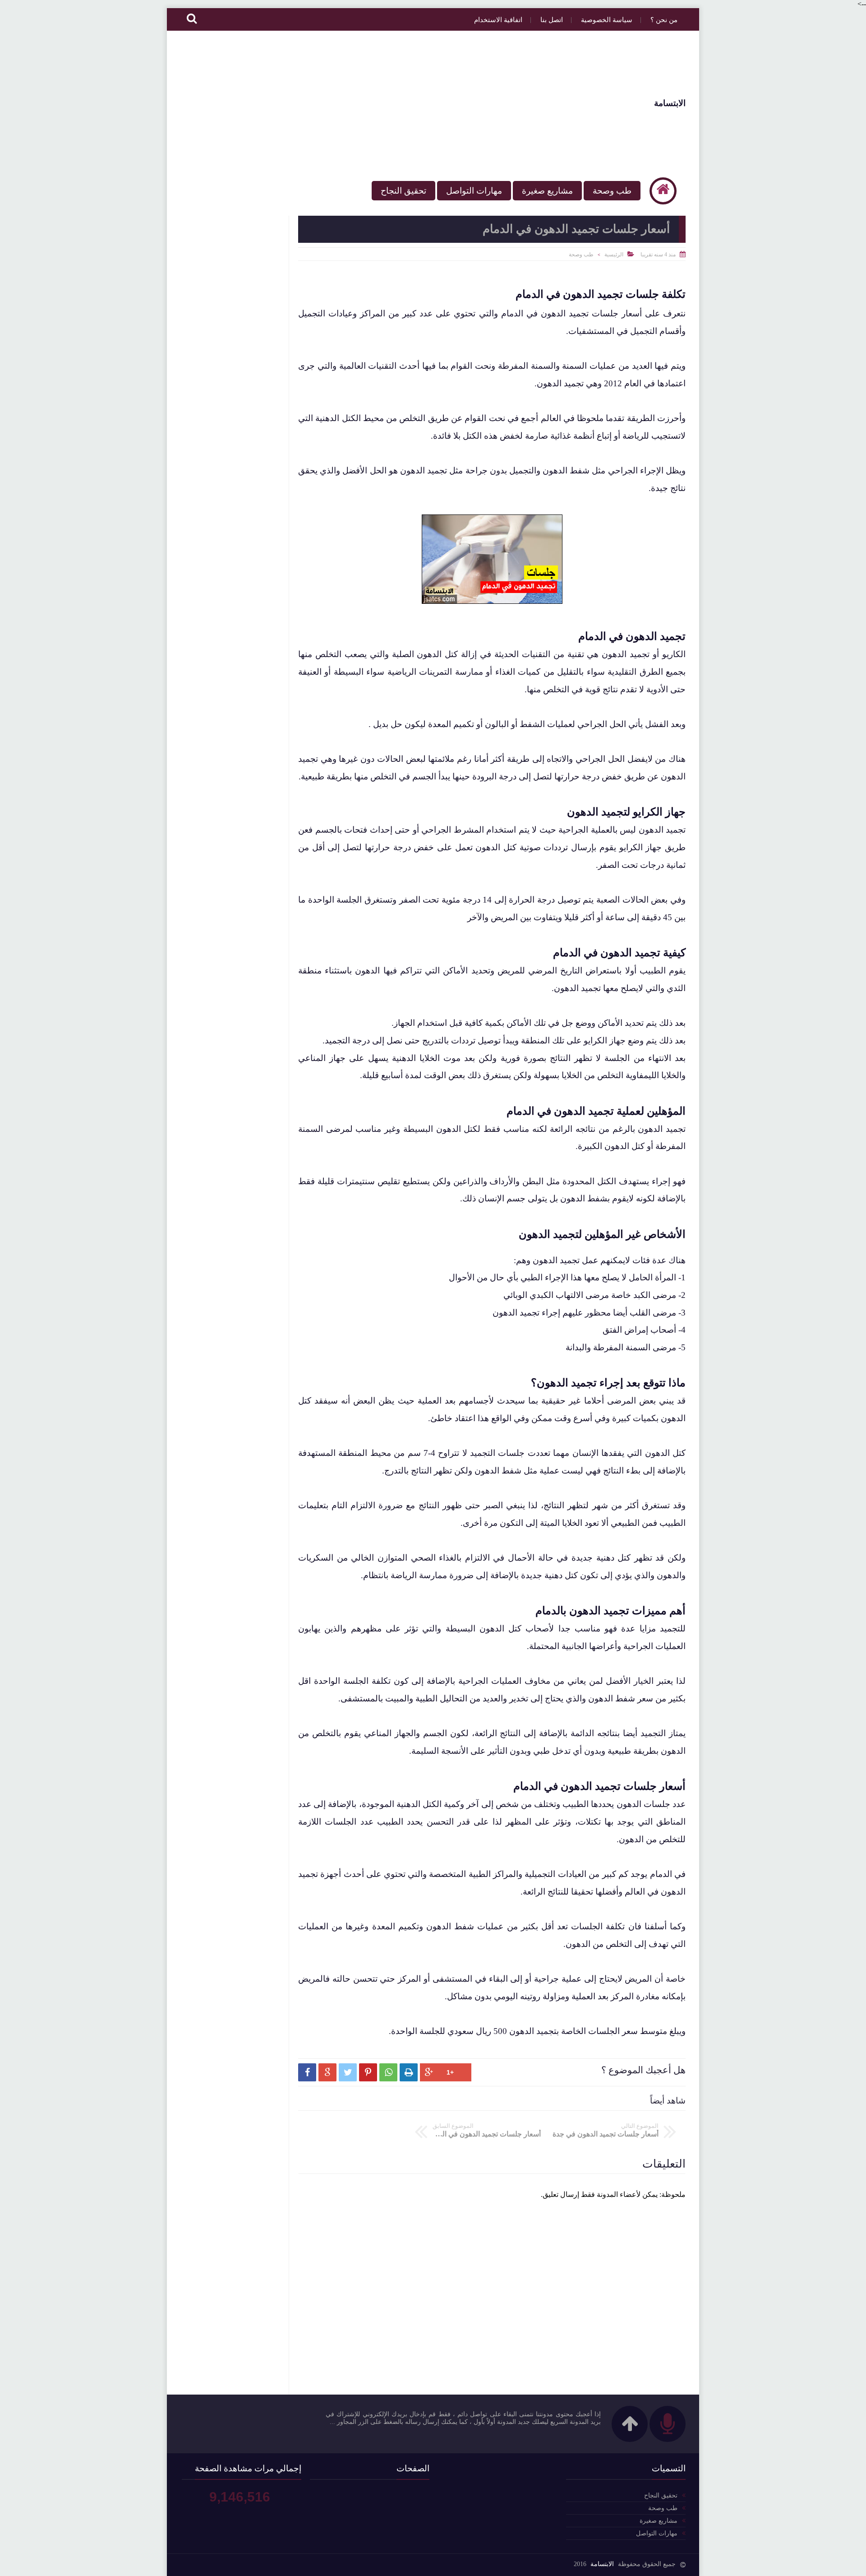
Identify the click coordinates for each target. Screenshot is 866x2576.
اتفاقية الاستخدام (498, 20)
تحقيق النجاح (403, 191)
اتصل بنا (552, 20)
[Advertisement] (345, 103)
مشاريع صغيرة (547, 191)
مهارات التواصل (474, 191)
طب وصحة (612, 191)
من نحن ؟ (664, 20)
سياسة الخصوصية (607, 20)
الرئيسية (614, 255)
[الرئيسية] (663, 191)
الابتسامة (670, 103)
